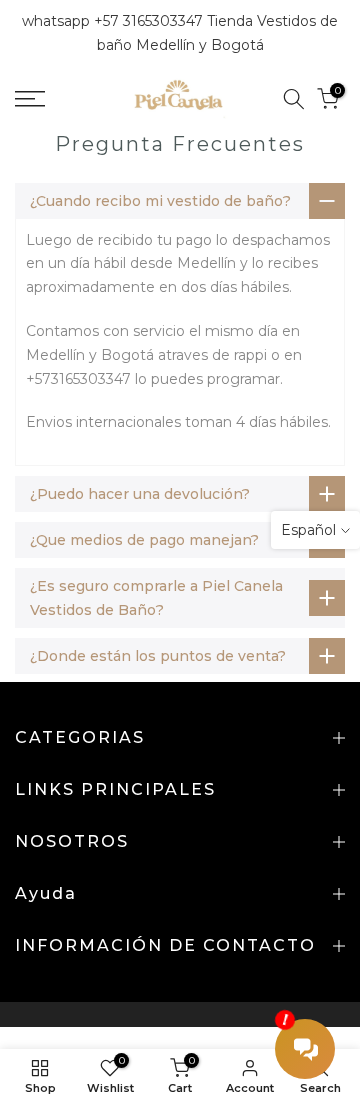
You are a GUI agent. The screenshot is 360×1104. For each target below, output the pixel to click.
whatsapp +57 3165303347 (114, 21)
